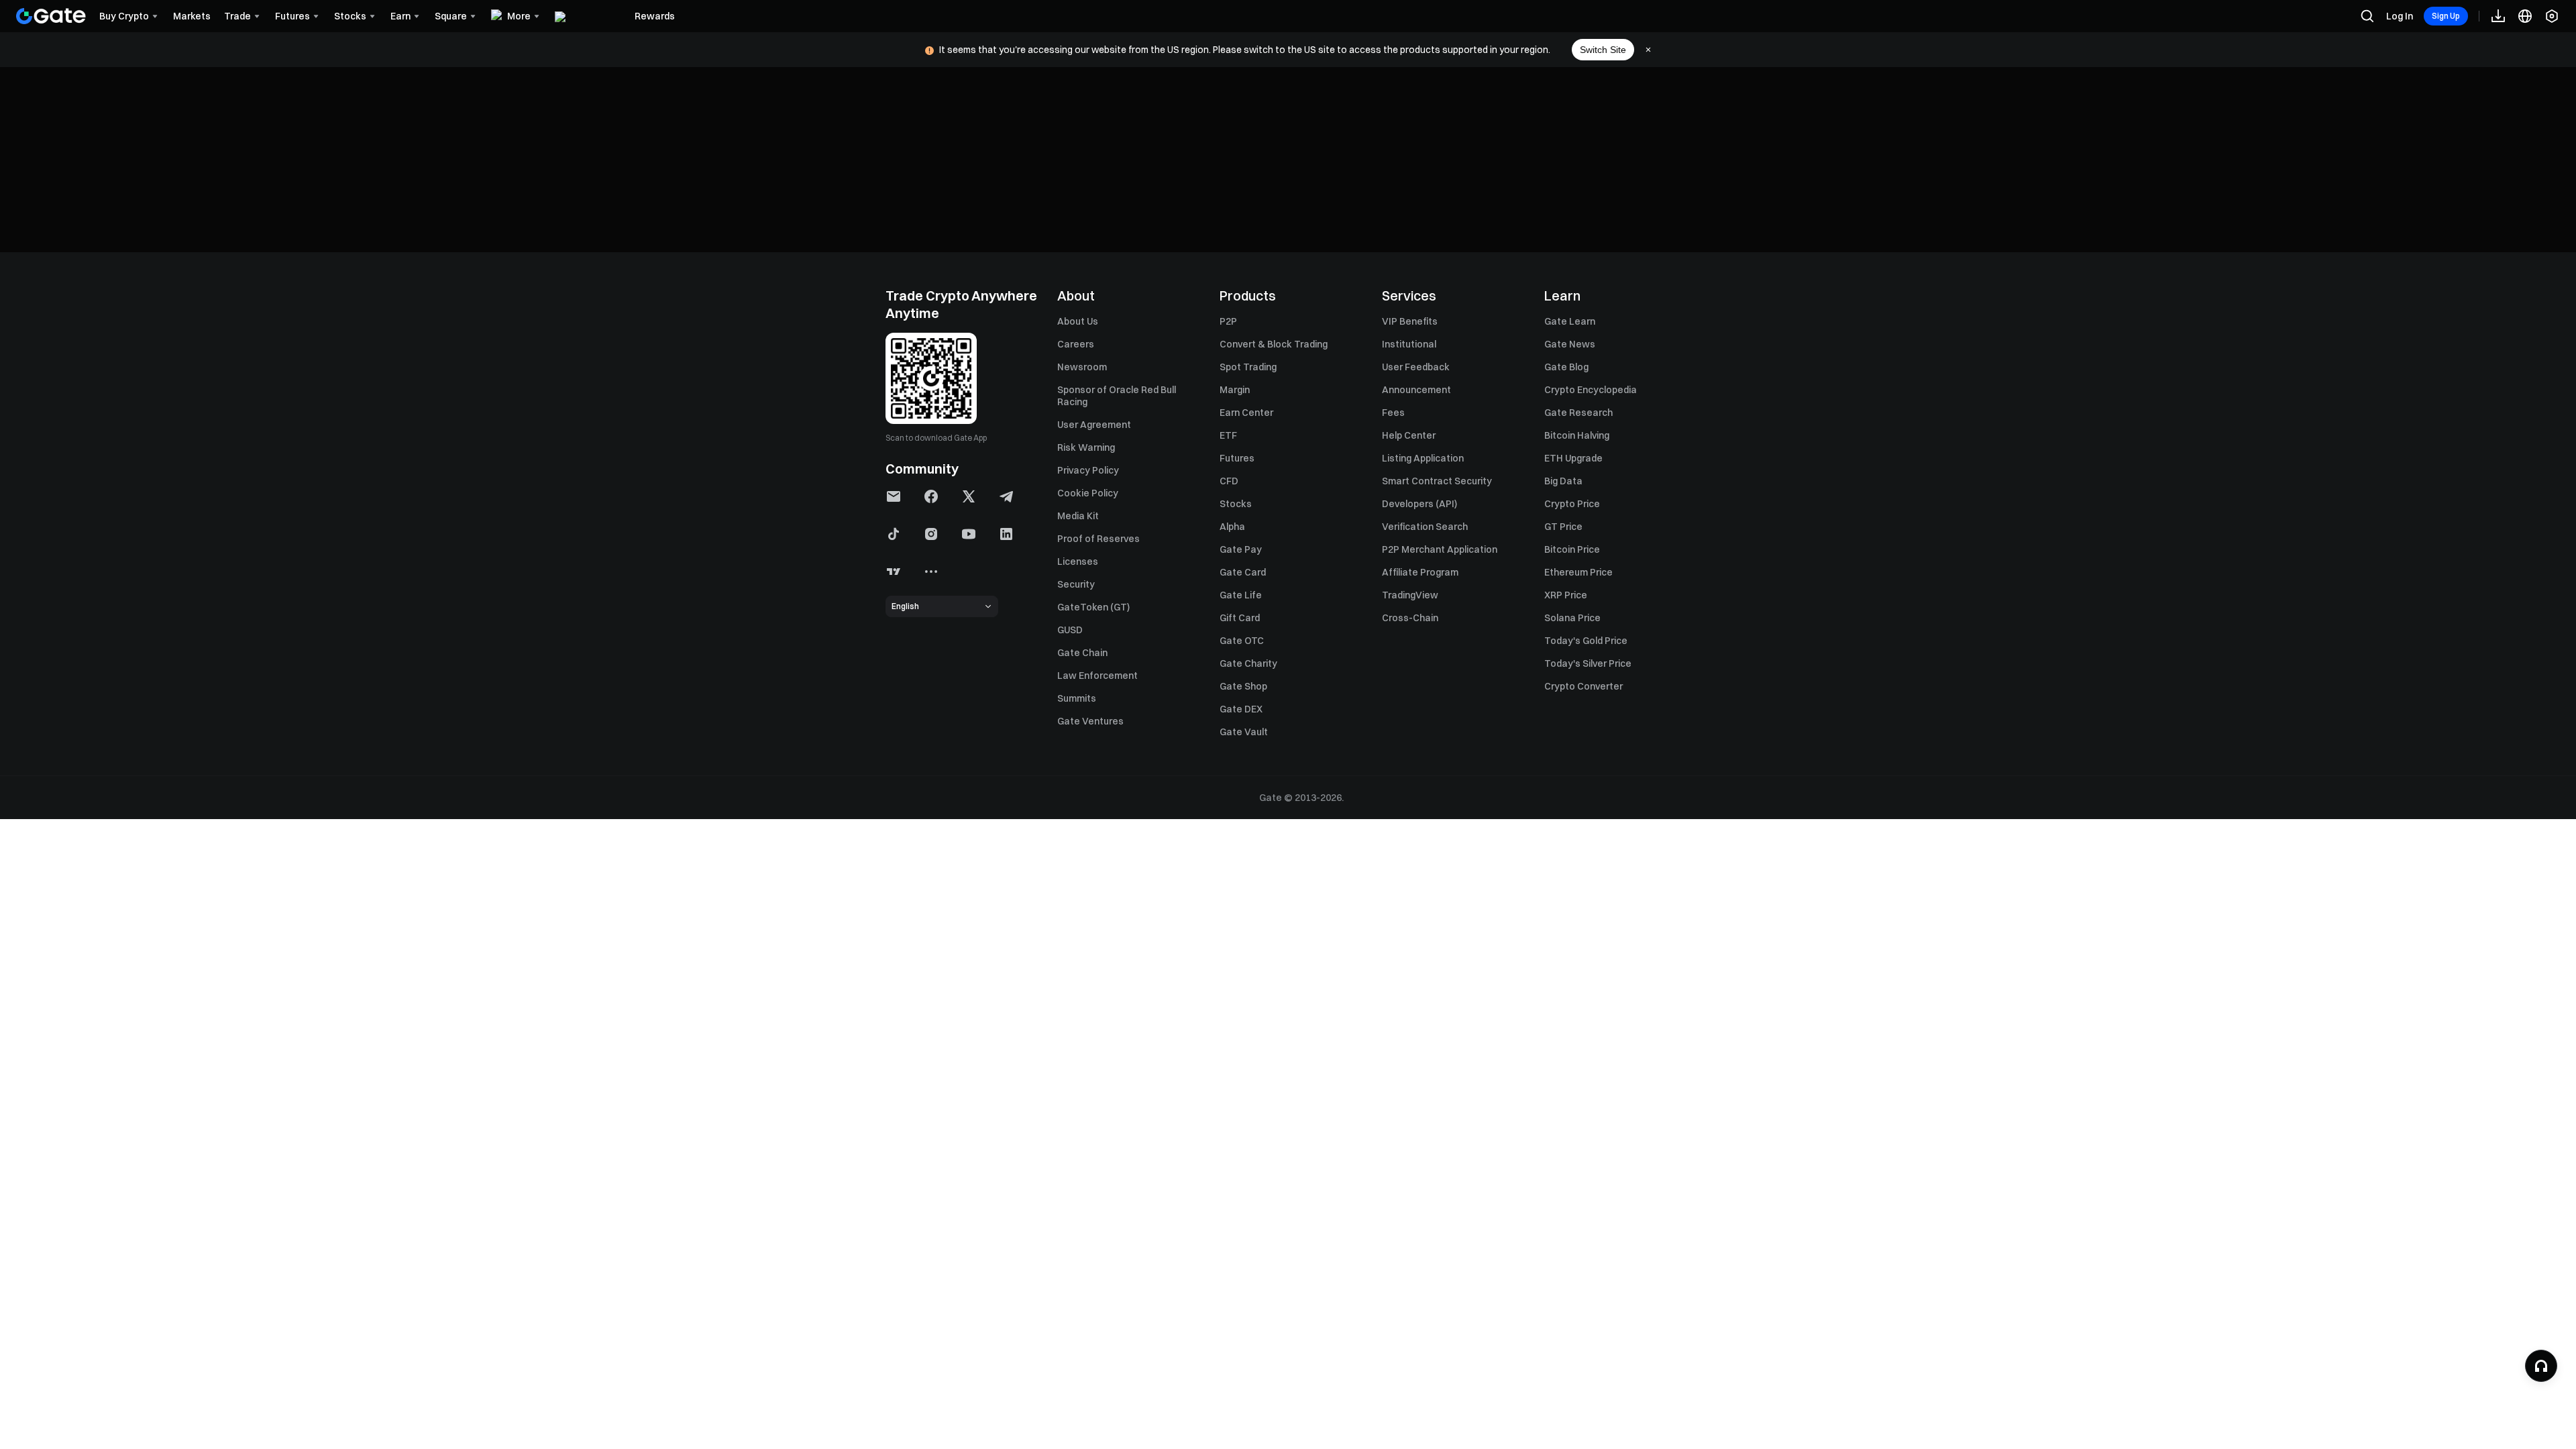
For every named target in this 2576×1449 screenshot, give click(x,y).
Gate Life (1241, 595)
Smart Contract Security (1437, 481)
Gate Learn (1570, 321)
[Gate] (51, 16)
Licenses (1078, 561)
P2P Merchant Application (1440, 549)
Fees (1393, 413)
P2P (1228, 321)
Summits (1077, 698)
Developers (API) (1419, 504)
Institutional (1409, 344)
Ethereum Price (1578, 572)
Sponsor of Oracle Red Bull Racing (1117, 396)
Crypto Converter (1584, 686)
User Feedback (1416, 367)
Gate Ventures (1090, 721)
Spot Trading (1248, 367)
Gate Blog (1566, 367)
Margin (1235, 390)
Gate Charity (1248, 663)
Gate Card (1243, 572)
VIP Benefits (1410, 321)
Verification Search (1425, 527)
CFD (1229, 481)
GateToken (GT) (1093, 607)
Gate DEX (1241, 709)
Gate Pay (1241, 549)
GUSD (1070, 630)
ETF (1228, 435)
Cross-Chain (1410, 618)
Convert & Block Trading (1274, 344)
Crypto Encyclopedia (1591, 390)
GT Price (1563, 527)
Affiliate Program (1420, 572)
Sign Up (2446, 16)
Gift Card (1240, 618)
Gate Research (1578, 413)
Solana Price (1572, 618)
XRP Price (1566, 595)
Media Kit (1078, 516)
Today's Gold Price (1586, 641)
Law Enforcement (1097, 676)
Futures (1237, 458)
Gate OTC (1242, 641)
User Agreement (1094, 425)
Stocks (1236, 504)
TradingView (1410, 595)
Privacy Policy (1088, 470)
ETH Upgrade (1573, 458)
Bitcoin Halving (1577, 435)
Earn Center (1246, 413)
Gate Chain (1082, 653)
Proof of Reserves (1098, 539)
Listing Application (1423, 458)
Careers (1076, 344)
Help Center (1409, 435)
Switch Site (1603, 50)
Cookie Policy (1088, 493)
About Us (1078, 321)
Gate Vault (1244, 732)
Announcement (1416, 390)
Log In (2400, 16)
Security (1076, 584)
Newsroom (1082, 367)
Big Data (1563, 481)
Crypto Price (1572, 504)
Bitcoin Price (1572, 549)
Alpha (1232, 527)
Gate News (1570, 344)
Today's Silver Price (1588, 663)
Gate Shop (1243, 686)
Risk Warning (1086, 447)
